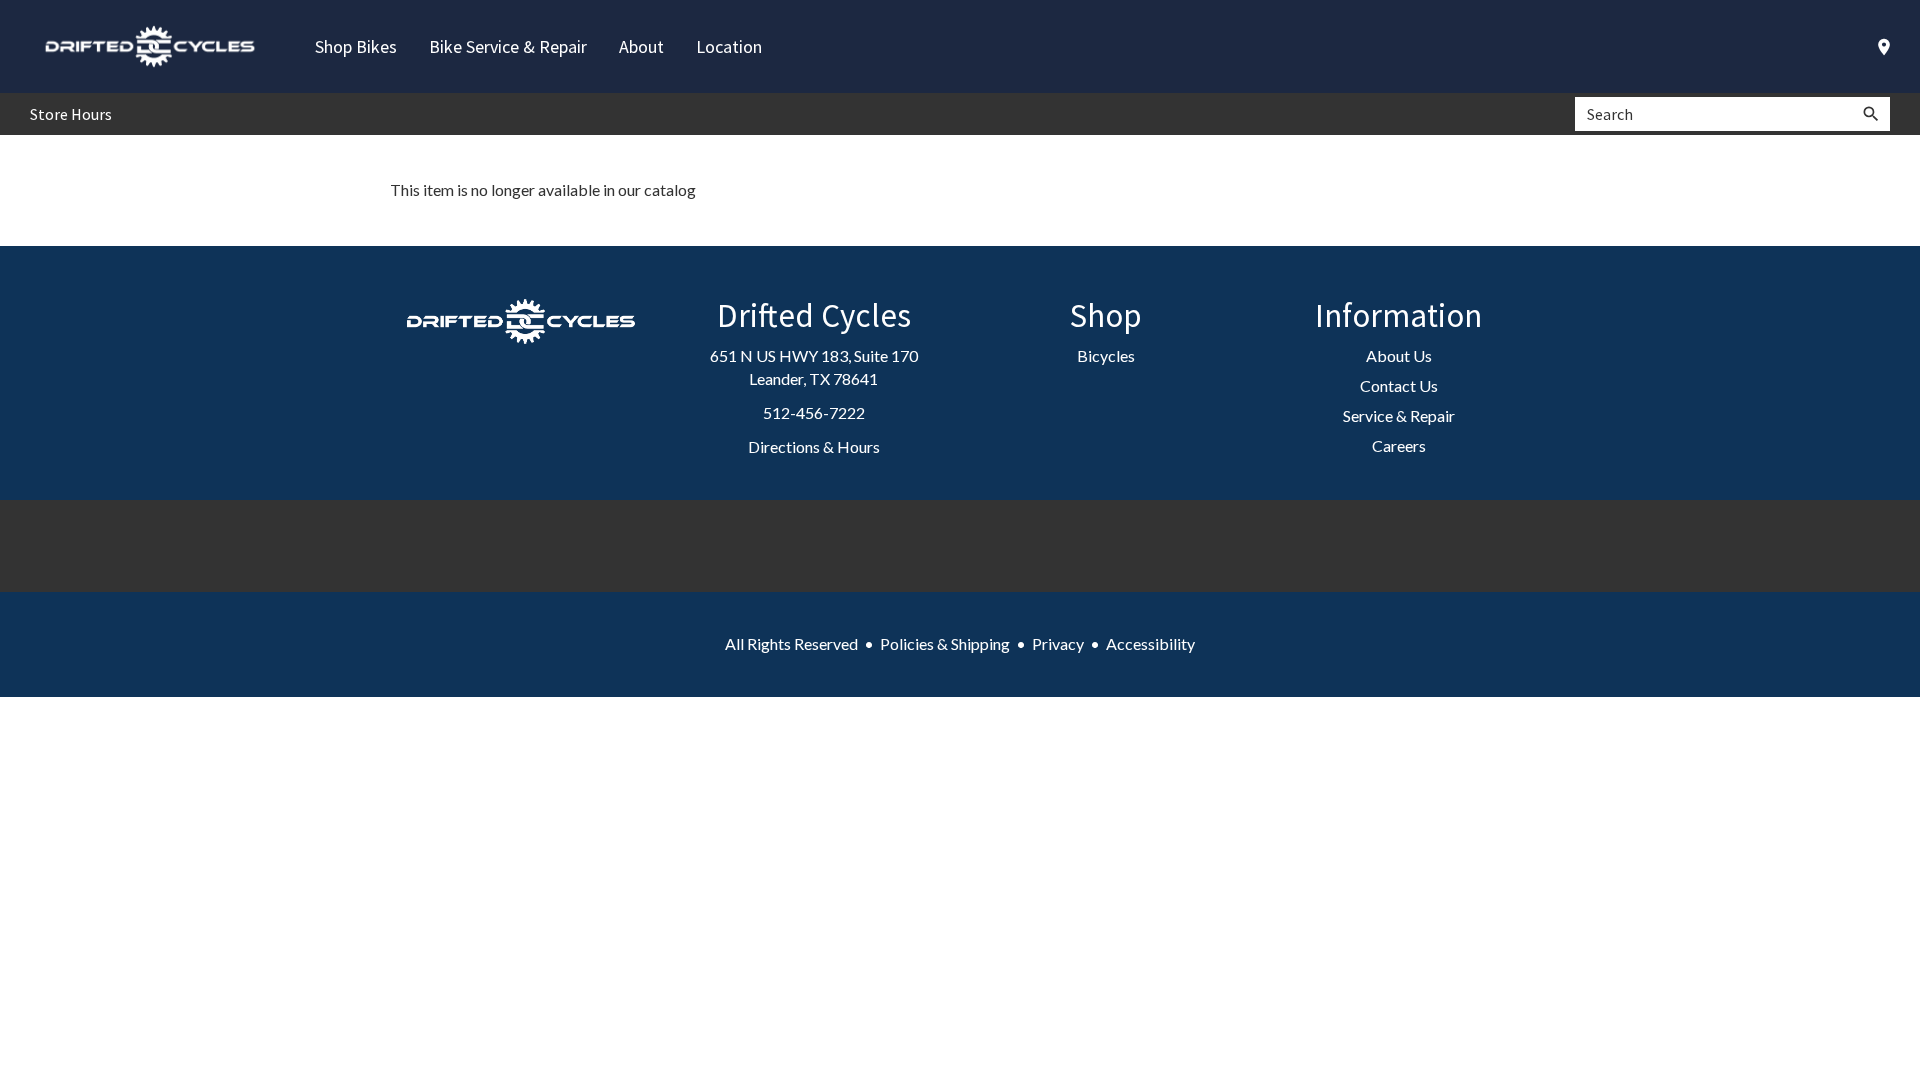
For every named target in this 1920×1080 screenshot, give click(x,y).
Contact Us (1399, 385)
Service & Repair (1399, 415)
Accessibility (1150, 643)
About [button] (641, 46)
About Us (1399, 355)
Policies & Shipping (945, 643)
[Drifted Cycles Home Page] (150, 46)
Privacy (1058, 643)
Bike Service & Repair (508, 46)
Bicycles (1106, 355)
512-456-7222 (814, 412)
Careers (1399, 445)
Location (729, 46)
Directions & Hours (814, 446)
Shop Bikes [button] (356, 46)
